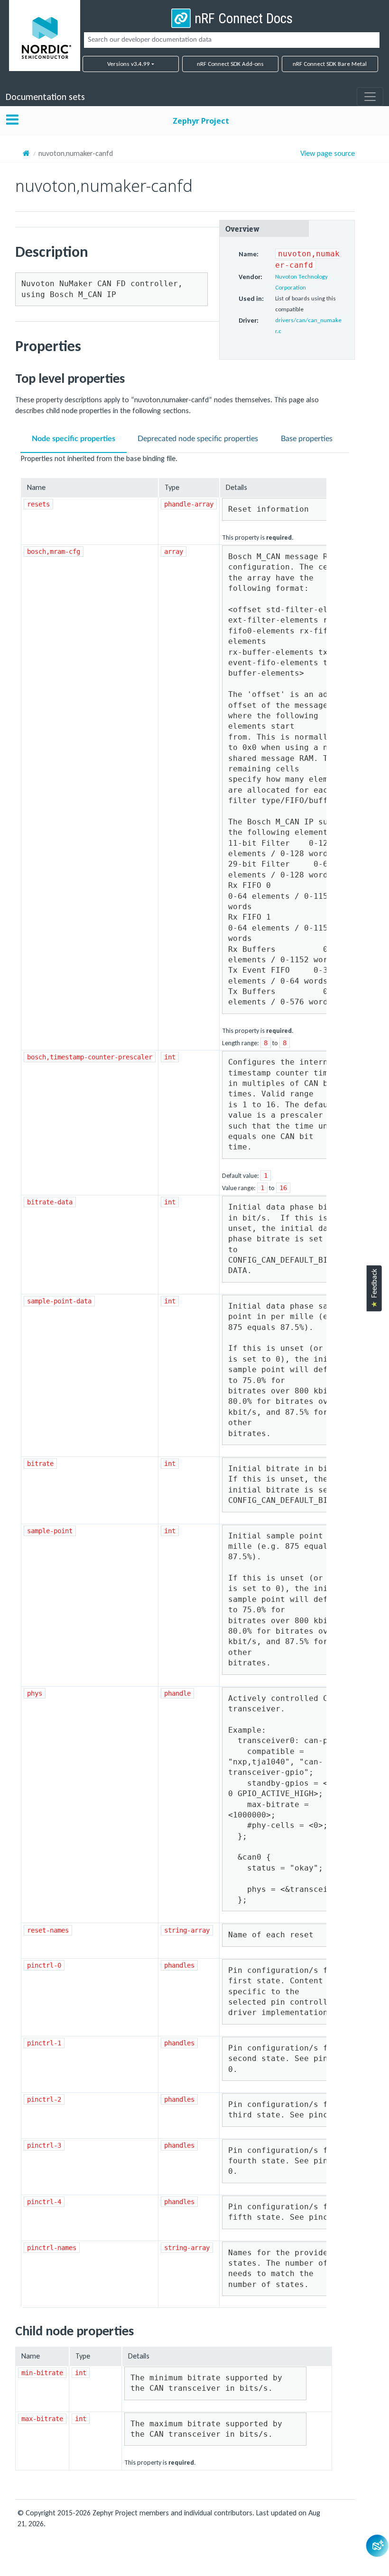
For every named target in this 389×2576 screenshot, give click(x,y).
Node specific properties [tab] (74, 439)
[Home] (26, 153)
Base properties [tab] (307, 439)
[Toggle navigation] (370, 97)
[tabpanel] (185, 1381)
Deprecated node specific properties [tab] (198, 439)
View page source (328, 154)
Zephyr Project (201, 121)
